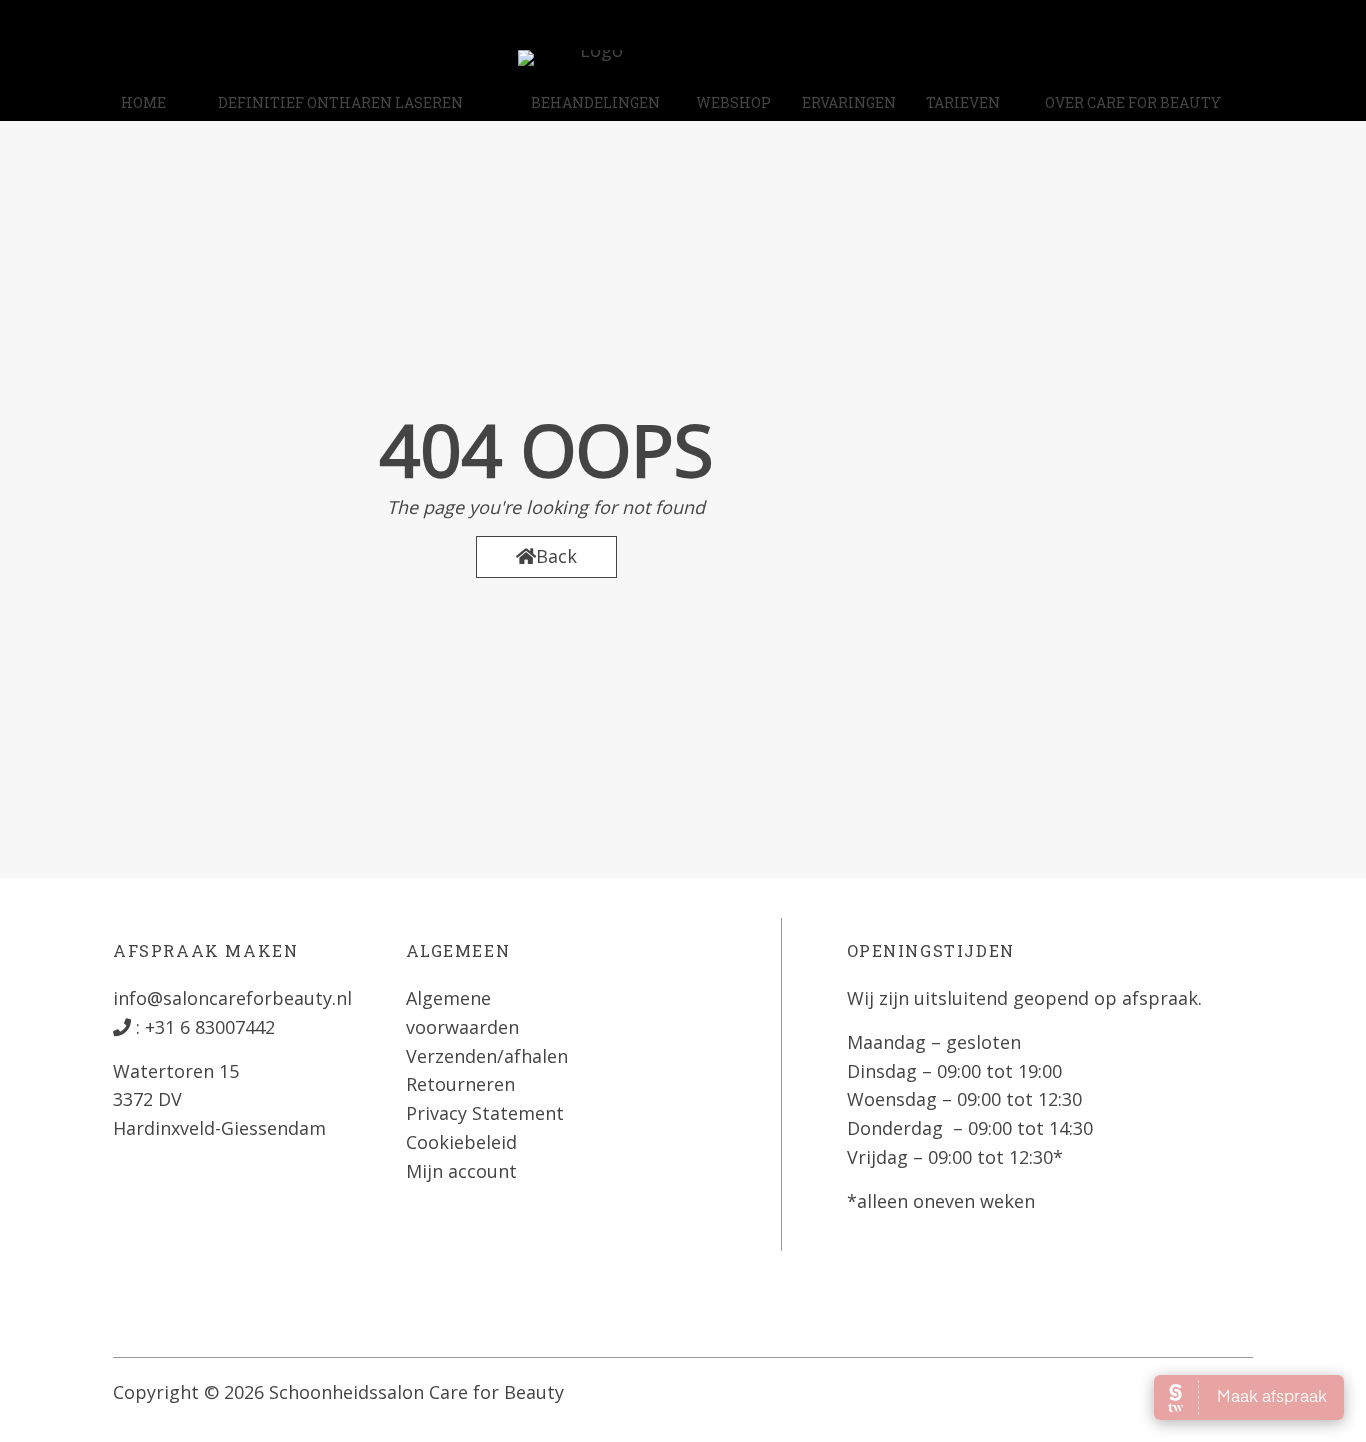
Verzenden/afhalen (487, 1056)
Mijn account (461, 1171)
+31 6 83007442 (207, 1027)
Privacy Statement (485, 1113)
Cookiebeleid (461, 1142)
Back (556, 556)
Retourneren (460, 1084)
